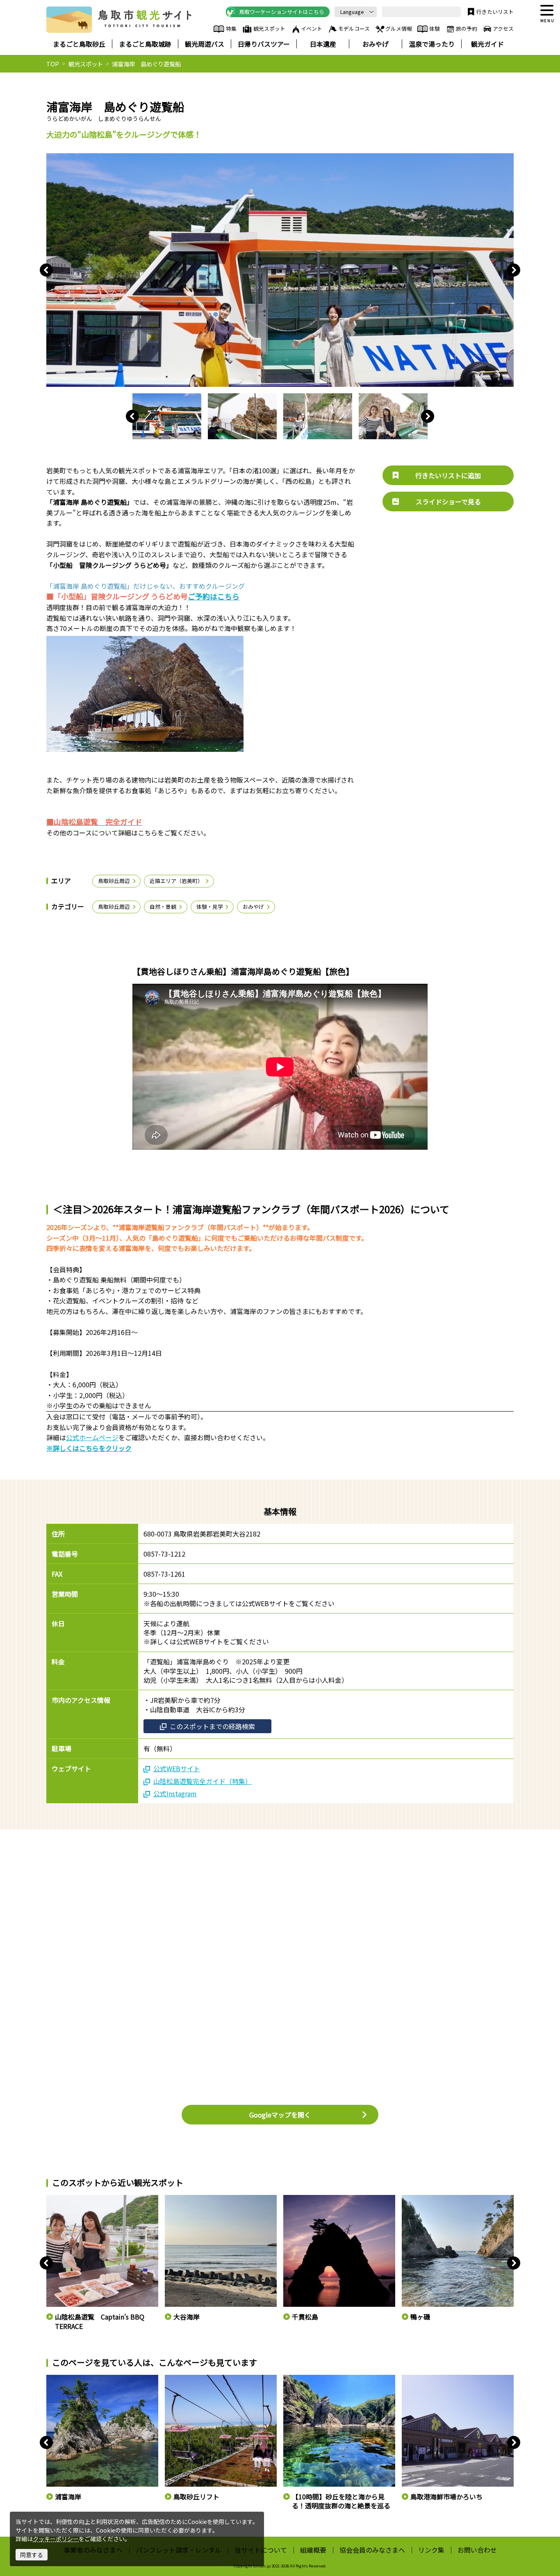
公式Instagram (175, 1793)
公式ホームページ (92, 1437)
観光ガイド (487, 44)
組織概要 (313, 2550)
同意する (32, 2555)
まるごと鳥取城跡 (145, 44)
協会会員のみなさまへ (372, 2550)
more (53, 2199)
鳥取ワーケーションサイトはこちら (282, 12)
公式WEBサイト (177, 1768)
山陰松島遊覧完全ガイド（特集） (203, 1781)
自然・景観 (163, 907)
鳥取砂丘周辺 (114, 881)
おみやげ (376, 44)
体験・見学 (210, 907)
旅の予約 (467, 28)
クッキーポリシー (56, 2539)
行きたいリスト (495, 12)
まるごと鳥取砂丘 (79, 44)
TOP (53, 64)
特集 (231, 28)
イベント (312, 28)
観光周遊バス (205, 44)
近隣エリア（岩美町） (176, 881)
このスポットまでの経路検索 (212, 1726)
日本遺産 (323, 44)
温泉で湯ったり (432, 44)
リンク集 (431, 2550)
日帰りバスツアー (264, 44)
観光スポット (269, 28)
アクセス (503, 28)
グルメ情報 (399, 28)
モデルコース (354, 28)
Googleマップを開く (280, 2115)
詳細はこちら (62, 2379)
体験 (435, 28)
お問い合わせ (477, 2550)
